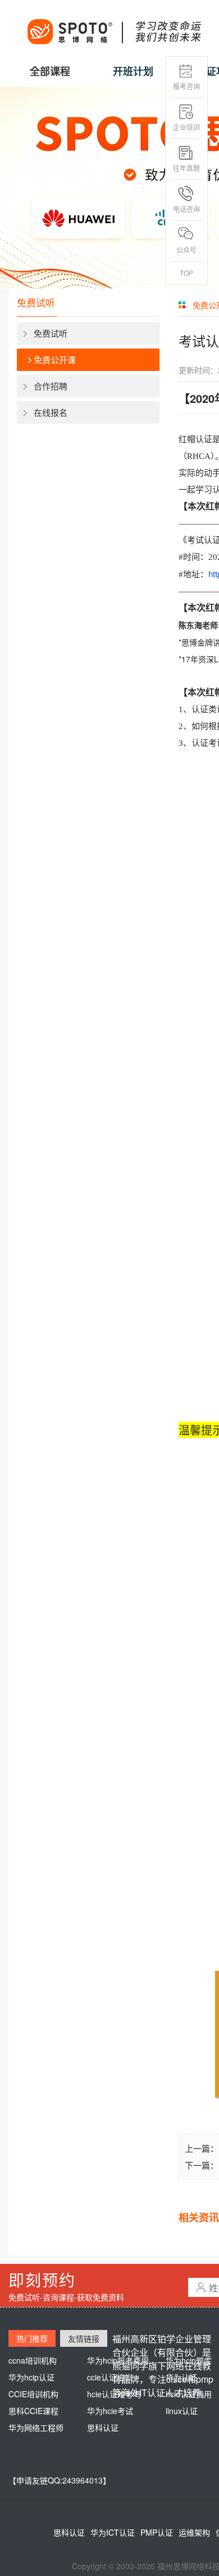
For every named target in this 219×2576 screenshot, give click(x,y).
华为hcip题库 (189, 2360)
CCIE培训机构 (33, 2394)
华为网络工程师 (36, 2428)
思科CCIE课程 (33, 2411)
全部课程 (50, 71)
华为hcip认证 (31, 2377)
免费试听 (51, 333)
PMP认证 (157, 2532)
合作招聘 (51, 386)
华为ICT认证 (113, 2532)
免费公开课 (55, 359)
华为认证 (181, 2377)
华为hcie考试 (110, 2411)
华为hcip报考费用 (118, 2360)
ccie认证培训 (110, 2377)
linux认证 (182, 2411)
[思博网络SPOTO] (113, 26)
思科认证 (103, 2428)
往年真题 (186, 168)
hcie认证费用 (189, 2394)
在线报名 (51, 412)
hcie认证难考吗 (114, 2394)
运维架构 (194, 2532)
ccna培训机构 (33, 2360)
